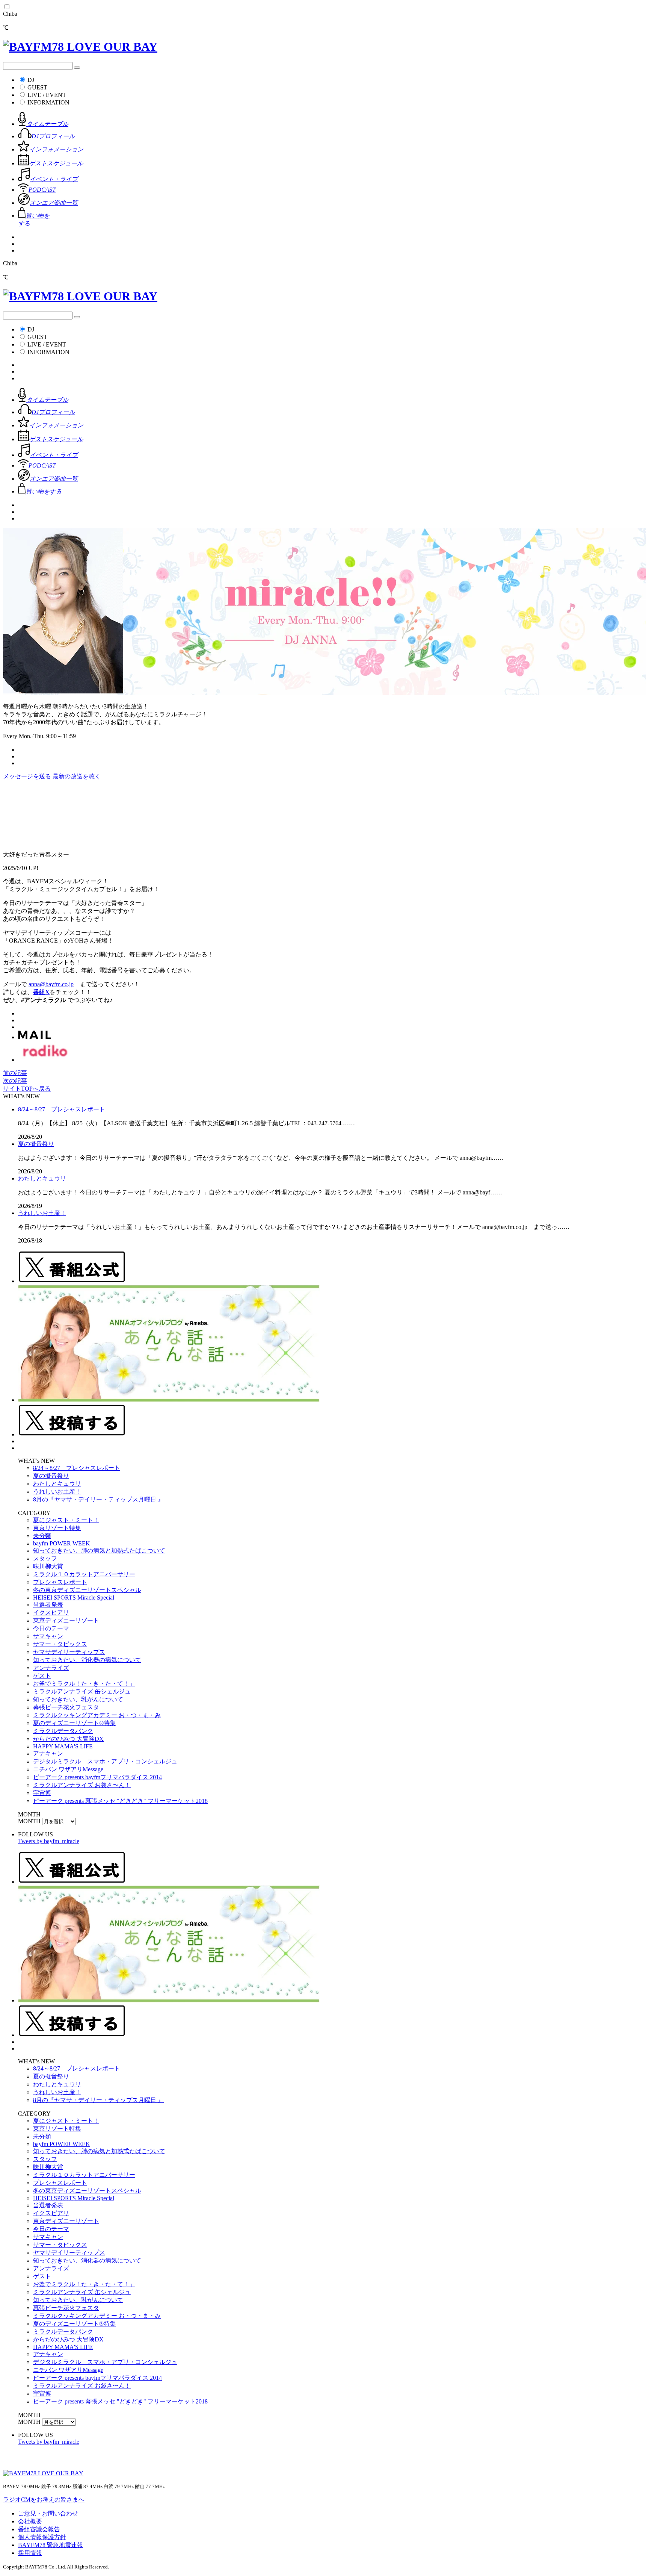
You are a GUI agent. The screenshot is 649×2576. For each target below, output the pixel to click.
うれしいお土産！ (42, 1213)
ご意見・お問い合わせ (48, 2513)
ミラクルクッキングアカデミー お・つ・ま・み (97, 1715)
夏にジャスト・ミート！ (66, 1520)
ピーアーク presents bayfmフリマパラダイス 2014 (97, 1777)
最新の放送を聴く (77, 776)
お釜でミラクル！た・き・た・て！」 (84, 1684)
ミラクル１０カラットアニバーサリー (84, 1574)
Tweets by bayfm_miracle (49, 1841)
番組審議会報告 (39, 2529)
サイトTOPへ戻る (27, 1089)
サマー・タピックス (60, 1644)
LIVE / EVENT (47, 95)
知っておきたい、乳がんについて (78, 1699)
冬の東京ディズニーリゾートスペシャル (87, 1590)
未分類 (42, 1536)
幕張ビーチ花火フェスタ (66, 1707)
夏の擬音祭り (36, 1144)
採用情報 (30, 2553)
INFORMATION (48, 102)
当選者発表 (48, 1605)
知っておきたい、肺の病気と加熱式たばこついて (99, 1551)
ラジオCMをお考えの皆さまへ (44, 2500)
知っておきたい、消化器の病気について (87, 1660)
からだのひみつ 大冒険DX (68, 1739)
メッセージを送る (28, 776)
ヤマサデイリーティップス (69, 1652)
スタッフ (45, 1558)
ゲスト (42, 1676)
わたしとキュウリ (42, 1178)
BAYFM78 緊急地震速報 (51, 2545)
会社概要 (30, 2521)
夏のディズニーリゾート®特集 (74, 1723)
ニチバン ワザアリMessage (68, 1769)
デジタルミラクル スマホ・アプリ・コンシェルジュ (105, 1761)
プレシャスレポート (60, 1582)
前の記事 (15, 1073)
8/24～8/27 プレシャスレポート (62, 1109)
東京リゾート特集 (57, 1528)
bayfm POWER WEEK (62, 1543)
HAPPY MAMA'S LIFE (63, 1746)
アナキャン (48, 1753)
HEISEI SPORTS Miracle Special (74, 1598)
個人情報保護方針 (42, 2537)
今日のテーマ (51, 1628)
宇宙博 (42, 1793)
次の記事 (15, 1081)
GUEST (37, 87)
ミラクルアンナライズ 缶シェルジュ (82, 1691)
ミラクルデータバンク (63, 1731)
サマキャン (48, 1636)
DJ (31, 80)
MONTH (29, 1821)
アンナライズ (51, 1668)
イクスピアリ (51, 1613)
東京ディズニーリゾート (66, 1620)
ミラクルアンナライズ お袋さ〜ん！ (82, 1785)
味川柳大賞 (48, 1566)
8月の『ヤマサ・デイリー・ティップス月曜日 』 (98, 1499)
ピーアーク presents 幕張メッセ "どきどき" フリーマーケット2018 (120, 1801)
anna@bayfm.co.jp (51, 984)
